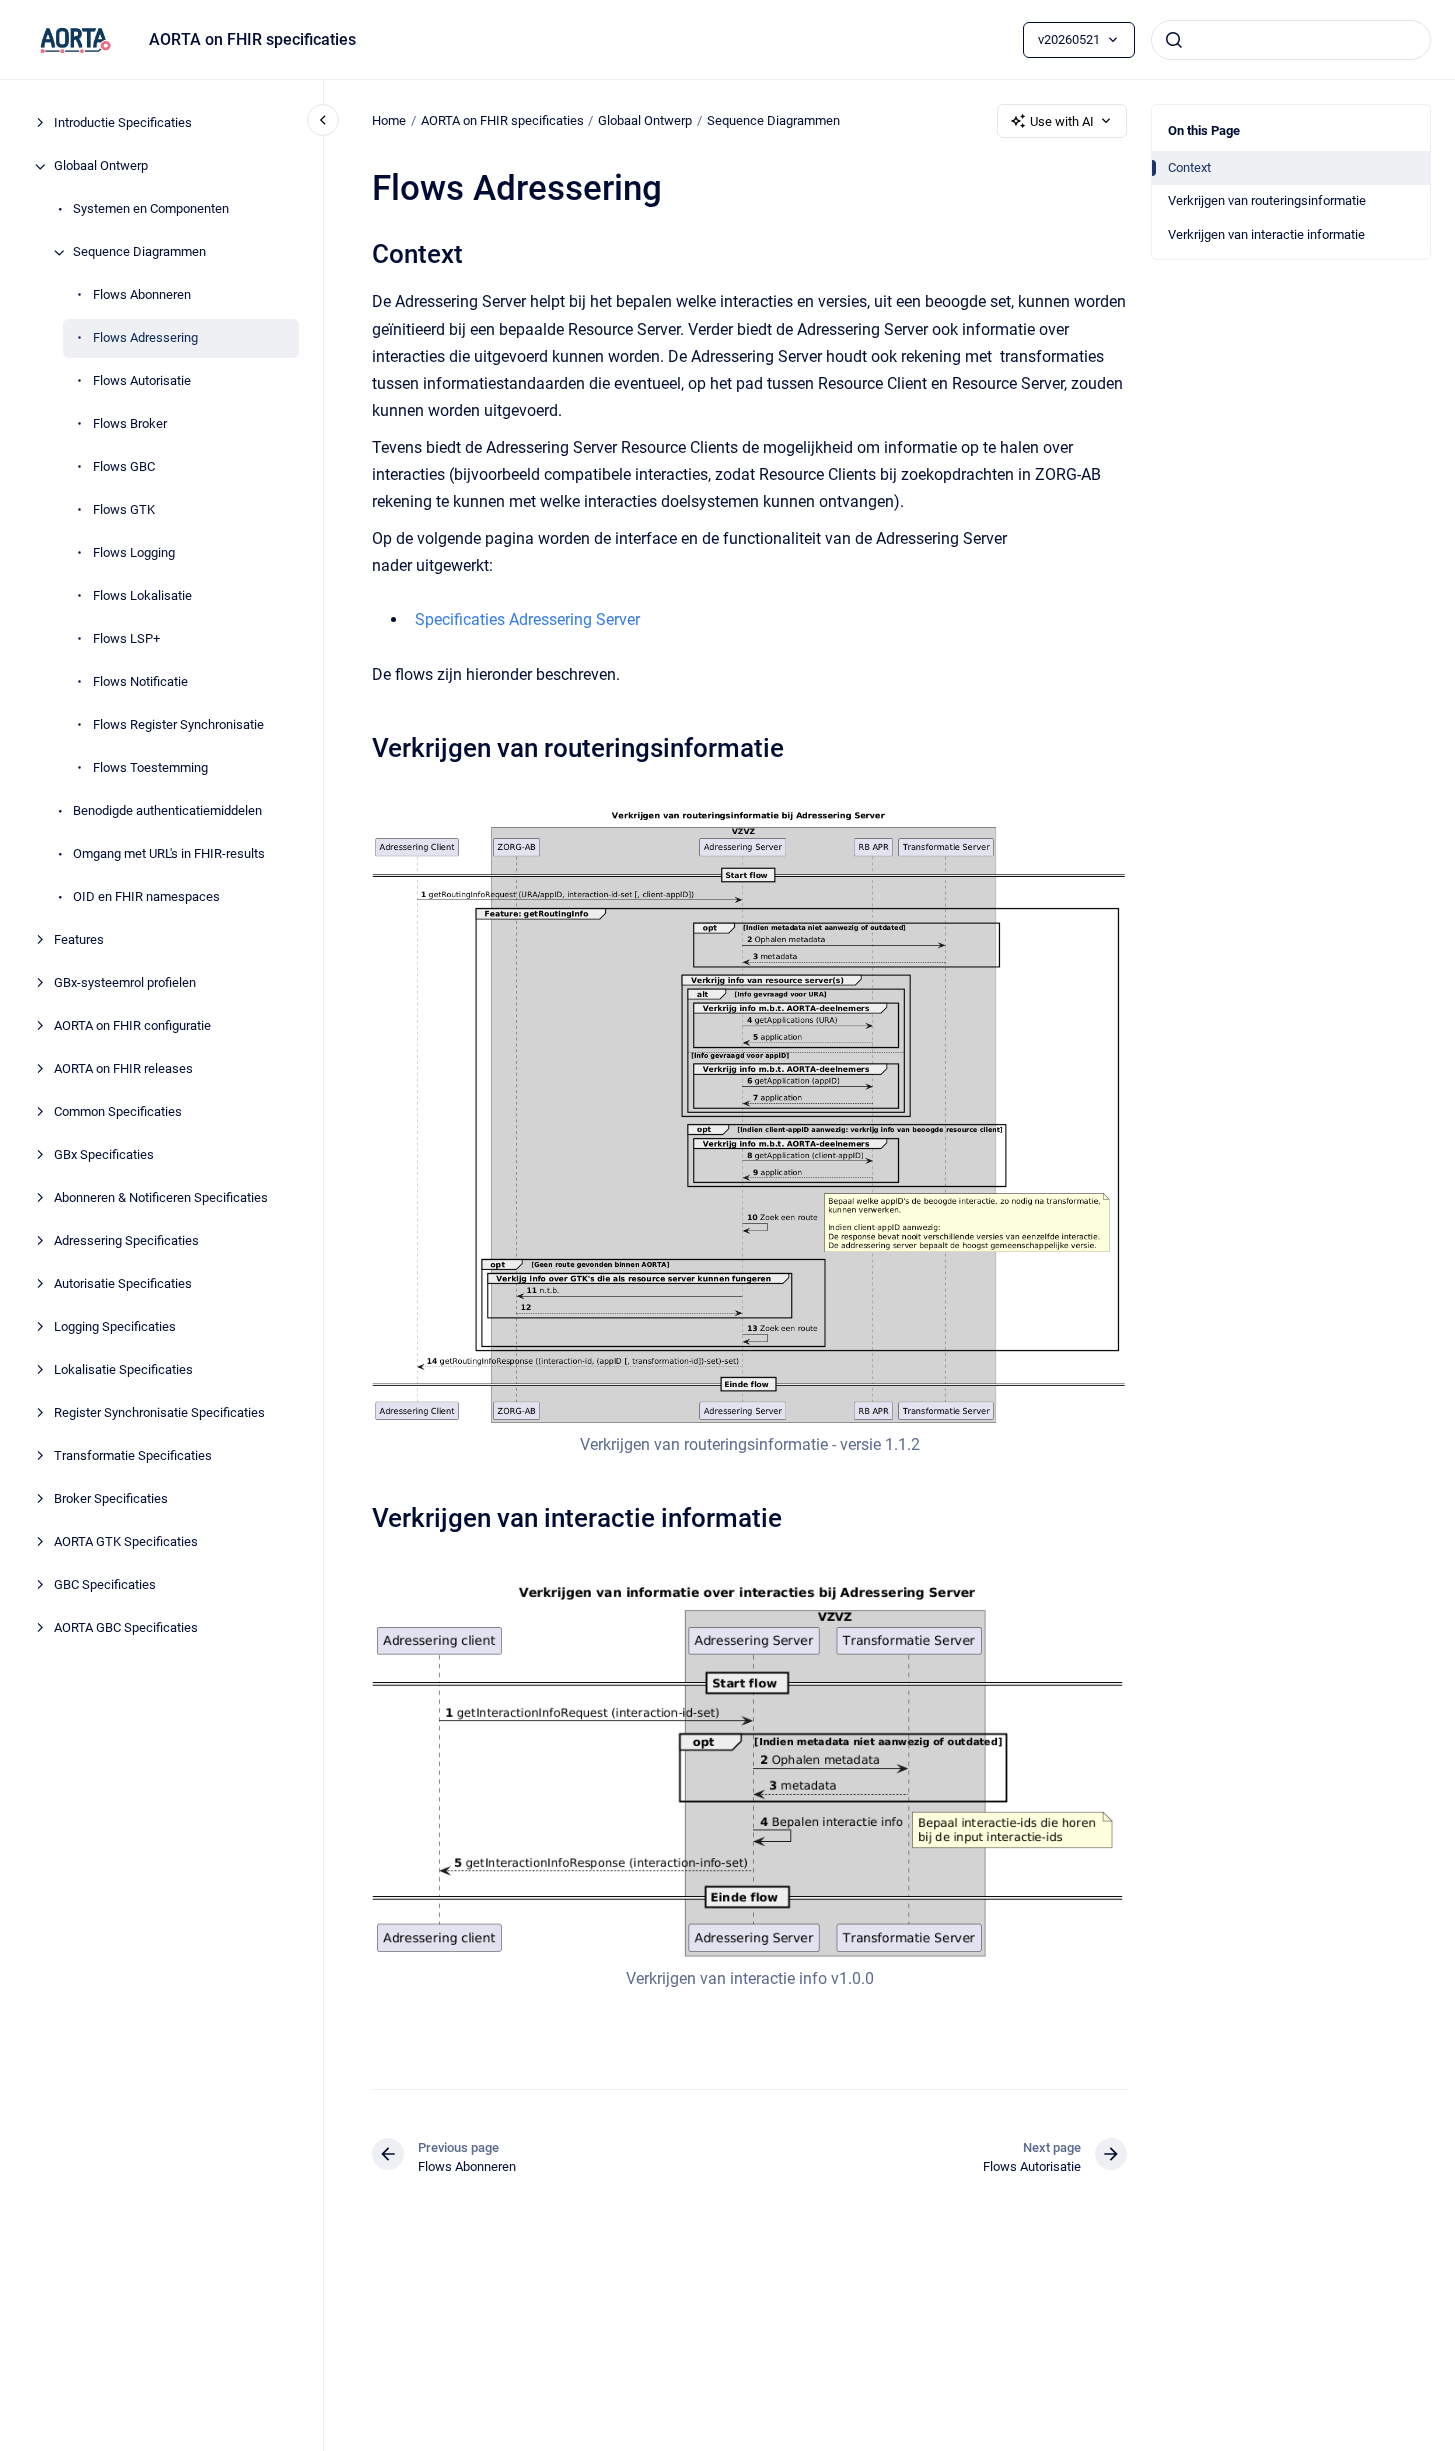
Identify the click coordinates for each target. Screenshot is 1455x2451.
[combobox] (1291, 40)
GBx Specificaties (104, 1155)
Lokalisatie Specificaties (123, 1370)
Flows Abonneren (142, 295)
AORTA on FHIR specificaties (252, 39)
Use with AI (1062, 121)
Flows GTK (124, 510)
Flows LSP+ (126, 639)
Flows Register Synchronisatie (178, 725)
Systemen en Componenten (151, 209)
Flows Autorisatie (142, 381)
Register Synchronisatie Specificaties (159, 1413)
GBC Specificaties (105, 1585)
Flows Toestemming (150, 768)
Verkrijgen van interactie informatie (1266, 234)
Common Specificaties (118, 1112)
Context (1189, 167)
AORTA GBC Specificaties (126, 1628)
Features (79, 940)
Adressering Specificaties (126, 1241)
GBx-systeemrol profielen (125, 983)
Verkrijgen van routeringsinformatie (1267, 200)
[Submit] (1174, 40)
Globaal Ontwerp (101, 166)
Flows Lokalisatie (142, 596)
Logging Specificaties (115, 1327)
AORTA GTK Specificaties (126, 1542)
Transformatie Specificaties (133, 1456)
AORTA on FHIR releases (123, 1069)
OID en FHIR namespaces (146, 897)
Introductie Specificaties (123, 123)
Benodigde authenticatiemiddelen (167, 811)
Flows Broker (130, 424)
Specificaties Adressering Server (527, 619)
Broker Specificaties (111, 1499)
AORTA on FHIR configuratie (132, 1026)
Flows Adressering (145, 338)
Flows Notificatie (140, 682)
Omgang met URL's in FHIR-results (169, 854)
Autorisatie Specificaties (123, 1284)
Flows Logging (134, 553)
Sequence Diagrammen (139, 252)
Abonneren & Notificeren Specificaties (161, 1198)
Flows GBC (124, 467)
